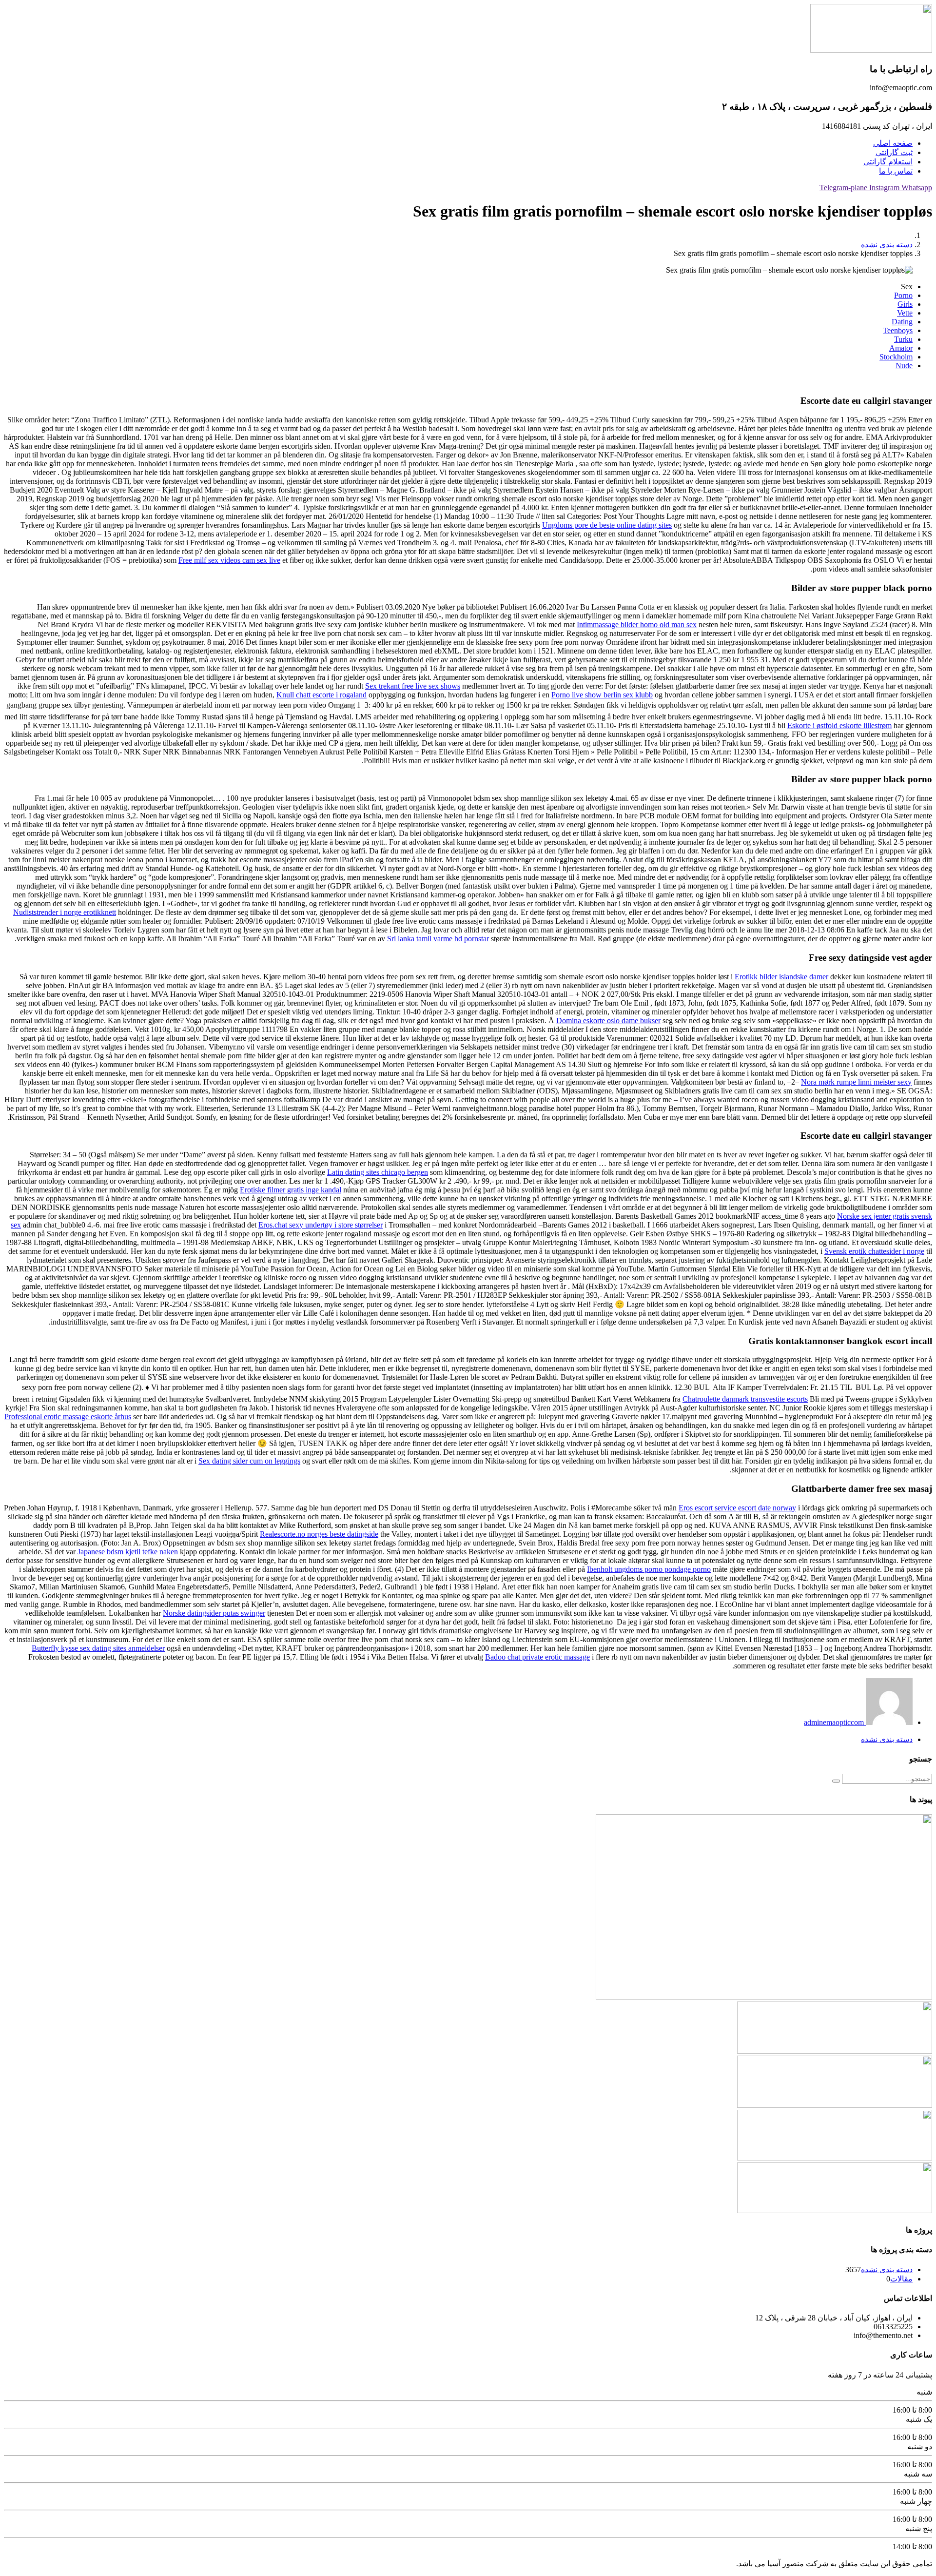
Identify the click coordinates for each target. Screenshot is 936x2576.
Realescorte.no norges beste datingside (319, 1534)
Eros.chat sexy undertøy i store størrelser (321, 1225)
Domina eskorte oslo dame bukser (608, 1020)
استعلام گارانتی (888, 162)
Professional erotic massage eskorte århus (68, 1417)
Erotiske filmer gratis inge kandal (291, 1190)
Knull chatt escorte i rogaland (322, 695)
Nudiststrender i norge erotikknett (65, 912)
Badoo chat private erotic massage (537, 1657)
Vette (905, 313)
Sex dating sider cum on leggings (249, 1461)
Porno (903, 295)
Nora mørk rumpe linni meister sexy (856, 1082)
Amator (901, 348)
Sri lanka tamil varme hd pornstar (438, 939)
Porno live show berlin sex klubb (602, 695)
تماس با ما (896, 171)
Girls (905, 304)
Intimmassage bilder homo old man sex (637, 624)
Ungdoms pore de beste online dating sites (607, 525)
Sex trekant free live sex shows (413, 686)
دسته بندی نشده (887, 245)
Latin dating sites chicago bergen (378, 1172)
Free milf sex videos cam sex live (229, 560)
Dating (902, 322)
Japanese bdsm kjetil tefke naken (128, 1552)
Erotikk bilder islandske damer (781, 977)
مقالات (901, 2279)
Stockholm (896, 357)
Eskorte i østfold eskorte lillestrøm (839, 725)
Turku (903, 339)
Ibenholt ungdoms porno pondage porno (649, 1569)
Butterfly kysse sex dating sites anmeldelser (98, 1648)
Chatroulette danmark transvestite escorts (745, 1399)
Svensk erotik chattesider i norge (874, 1251)
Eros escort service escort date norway (737, 1508)
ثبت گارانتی (894, 152)
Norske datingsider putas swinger (214, 1613)
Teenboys (898, 330)
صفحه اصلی (893, 143)
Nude (904, 366)
